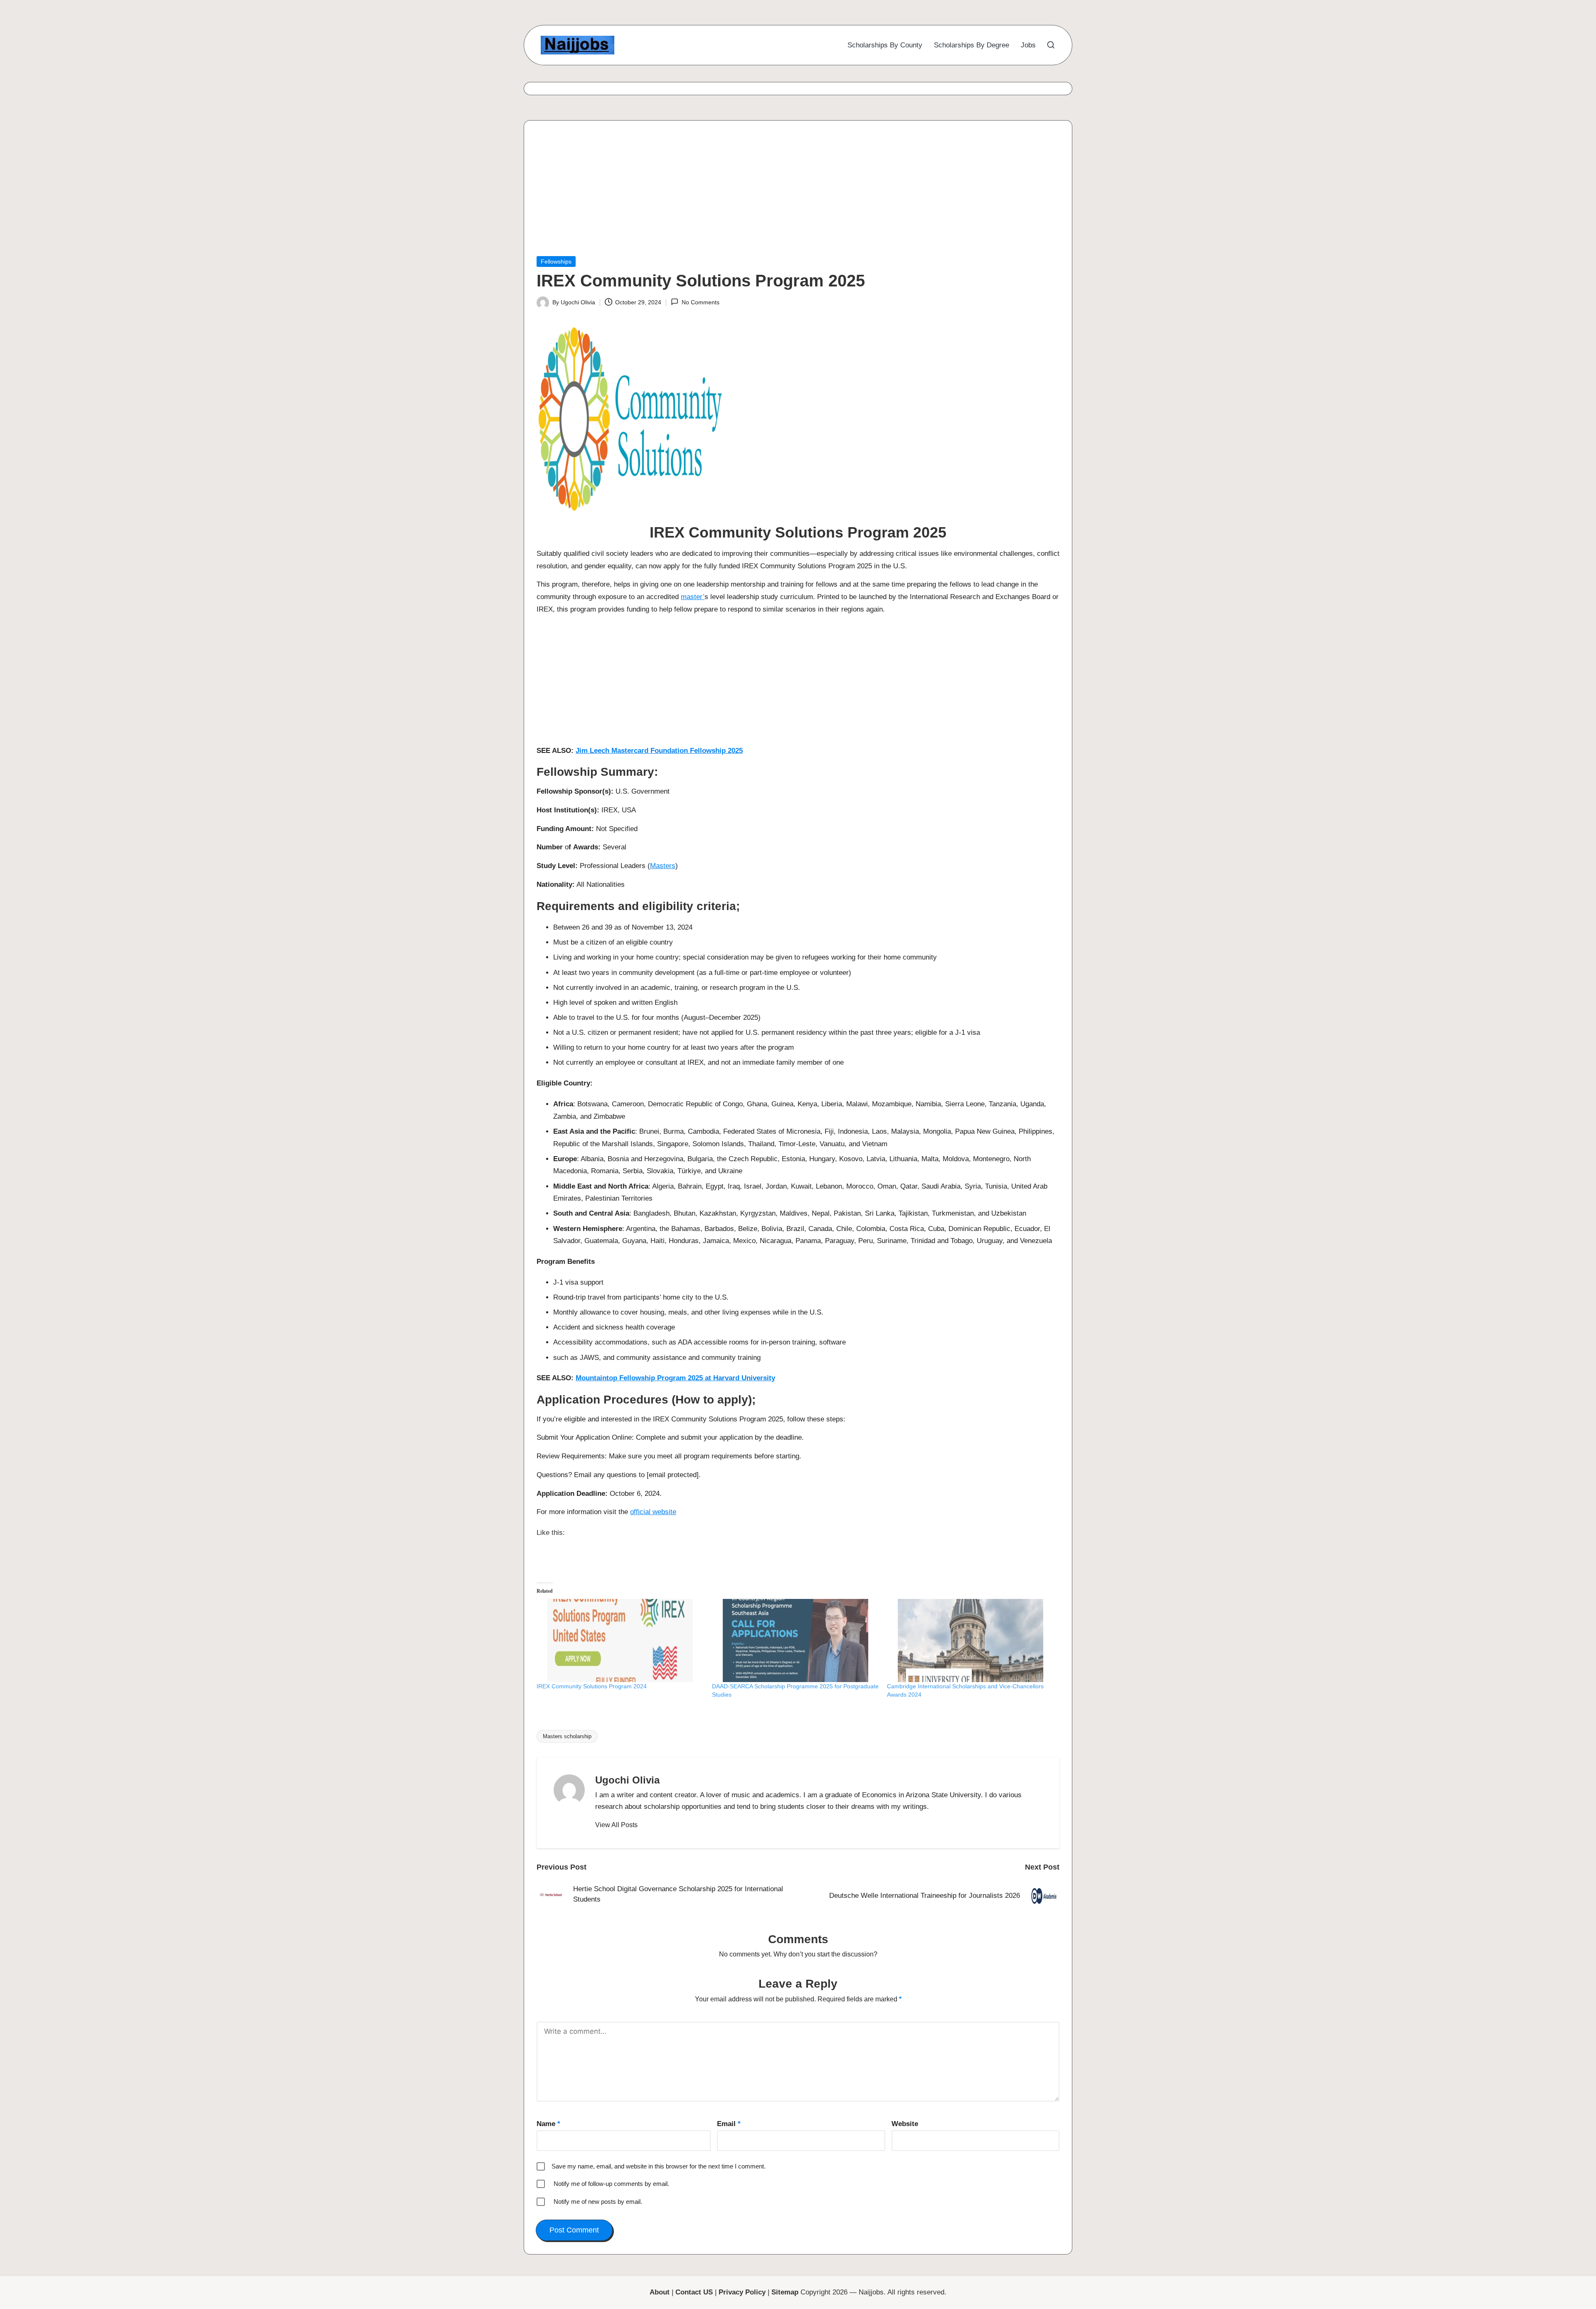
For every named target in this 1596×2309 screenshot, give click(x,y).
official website (653, 1512)
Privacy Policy (742, 2292)
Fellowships (556, 261)
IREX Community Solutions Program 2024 (592, 1686)
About (660, 2292)
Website (905, 2124)
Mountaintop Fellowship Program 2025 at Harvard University (675, 1378)
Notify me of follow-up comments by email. (611, 2184)
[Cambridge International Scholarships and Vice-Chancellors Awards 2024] (970, 1640)
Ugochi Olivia (627, 1780)
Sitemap (785, 2292)
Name (548, 2124)
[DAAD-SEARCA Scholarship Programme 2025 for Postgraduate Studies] (796, 1640)
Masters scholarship (567, 1736)
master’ (693, 597)
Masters (663, 866)
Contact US (694, 2292)
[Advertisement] (786, 195)
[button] (616, 1825)
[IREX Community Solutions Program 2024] (620, 1640)
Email (729, 2124)
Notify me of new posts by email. (598, 2202)
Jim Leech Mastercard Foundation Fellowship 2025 (659, 751)
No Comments (700, 302)
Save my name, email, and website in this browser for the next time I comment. (659, 2166)
